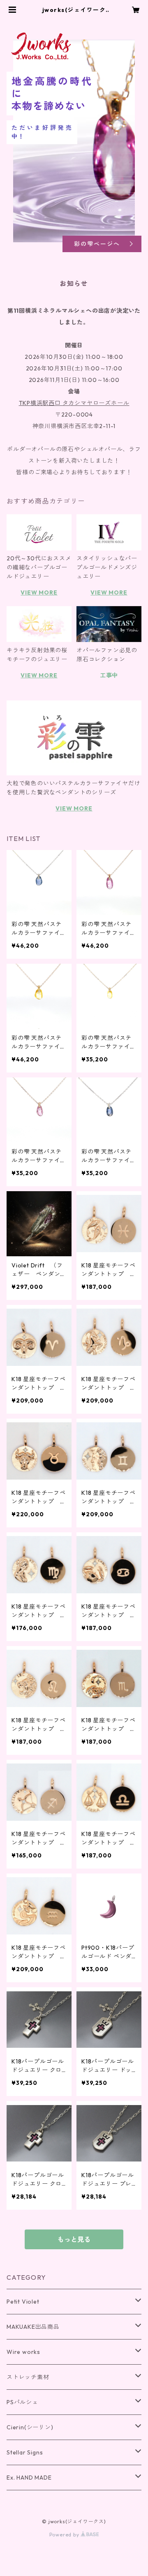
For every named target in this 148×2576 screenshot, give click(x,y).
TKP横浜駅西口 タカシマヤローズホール (74, 403)
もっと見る (74, 2239)
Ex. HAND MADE (29, 2478)
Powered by (65, 2535)
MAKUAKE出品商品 (33, 2327)
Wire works (23, 2352)
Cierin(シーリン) (30, 2427)
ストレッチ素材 (28, 2377)
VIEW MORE (39, 592)
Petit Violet (23, 2302)
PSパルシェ (22, 2402)
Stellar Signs (25, 2452)
